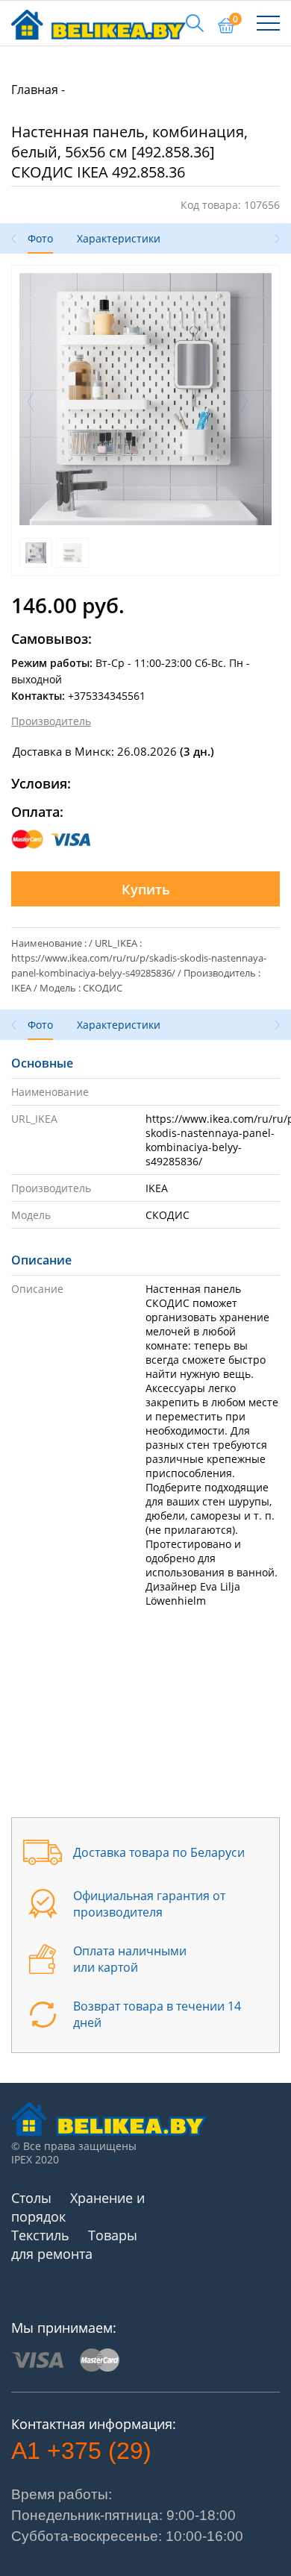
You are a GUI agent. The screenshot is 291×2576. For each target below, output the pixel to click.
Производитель (51, 721)
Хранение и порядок (78, 2207)
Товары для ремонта (74, 2244)
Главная (35, 90)
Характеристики (119, 238)
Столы (31, 2198)
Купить (146, 889)
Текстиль (40, 2235)
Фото (40, 238)
